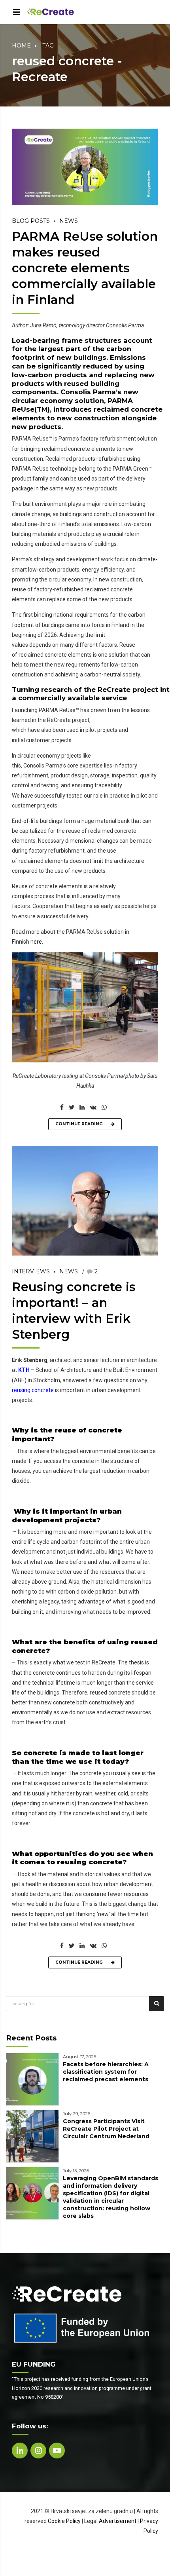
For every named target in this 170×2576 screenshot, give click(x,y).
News (69, 221)
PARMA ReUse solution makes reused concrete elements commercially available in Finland (85, 268)
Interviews (31, 1271)
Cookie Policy (64, 2521)
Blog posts (31, 221)
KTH (24, 1370)
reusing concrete (33, 1390)
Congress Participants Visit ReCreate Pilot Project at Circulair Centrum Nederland (106, 2129)
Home (21, 46)
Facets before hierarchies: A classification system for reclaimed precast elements (106, 2072)
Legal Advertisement (110, 2521)
